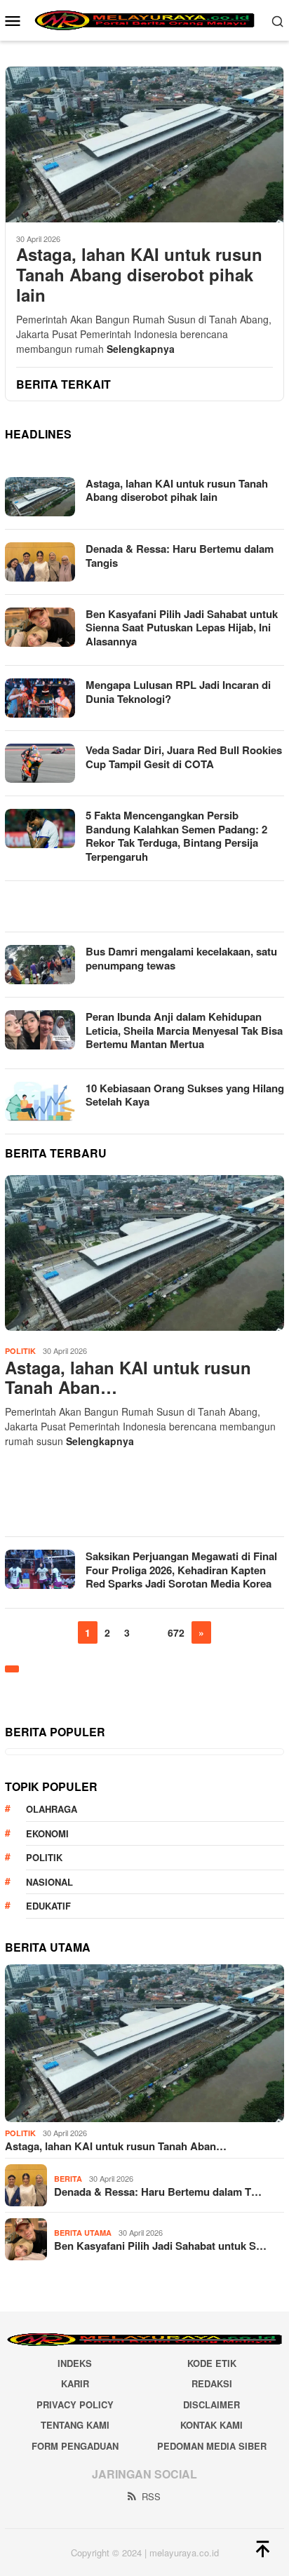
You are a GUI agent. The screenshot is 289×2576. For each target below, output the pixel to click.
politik (44, 1857)
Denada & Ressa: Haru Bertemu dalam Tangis (180, 556)
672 (176, 1632)
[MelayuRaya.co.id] (144, 19)
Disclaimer (211, 2404)
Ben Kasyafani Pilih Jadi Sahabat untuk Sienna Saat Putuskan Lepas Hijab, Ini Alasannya (182, 628)
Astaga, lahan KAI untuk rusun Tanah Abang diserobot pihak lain (139, 274)
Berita (68, 2179)
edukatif (48, 1906)
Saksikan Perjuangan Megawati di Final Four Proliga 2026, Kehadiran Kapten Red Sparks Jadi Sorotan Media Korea (181, 1570)
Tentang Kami (75, 2425)
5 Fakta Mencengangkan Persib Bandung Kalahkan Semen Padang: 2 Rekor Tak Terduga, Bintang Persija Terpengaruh (176, 836)
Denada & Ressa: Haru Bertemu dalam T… (158, 2192)
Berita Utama (83, 2233)
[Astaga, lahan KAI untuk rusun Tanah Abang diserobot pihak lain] (144, 144)
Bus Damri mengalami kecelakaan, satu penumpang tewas (181, 958)
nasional (49, 1882)
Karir (75, 2383)
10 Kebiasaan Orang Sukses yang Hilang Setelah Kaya (185, 1095)
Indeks (75, 2363)
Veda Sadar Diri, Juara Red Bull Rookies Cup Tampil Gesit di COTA (184, 757)
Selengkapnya (141, 349)
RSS (151, 2496)
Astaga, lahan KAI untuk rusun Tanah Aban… (128, 1378)
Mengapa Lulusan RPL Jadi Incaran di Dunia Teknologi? (178, 692)
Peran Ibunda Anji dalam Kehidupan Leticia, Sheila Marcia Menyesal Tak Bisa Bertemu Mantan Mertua (184, 1030)
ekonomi (47, 1833)
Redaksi (212, 2383)
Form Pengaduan (75, 2446)
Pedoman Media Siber (212, 2446)
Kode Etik (212, 2363)
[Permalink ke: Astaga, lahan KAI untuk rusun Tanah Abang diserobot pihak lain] (144, 1253)
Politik (20, 1351)
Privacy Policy (75, 2404)
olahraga (52, 1809)
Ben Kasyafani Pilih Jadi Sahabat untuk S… (160, 2246)
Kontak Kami (211, 2425)
